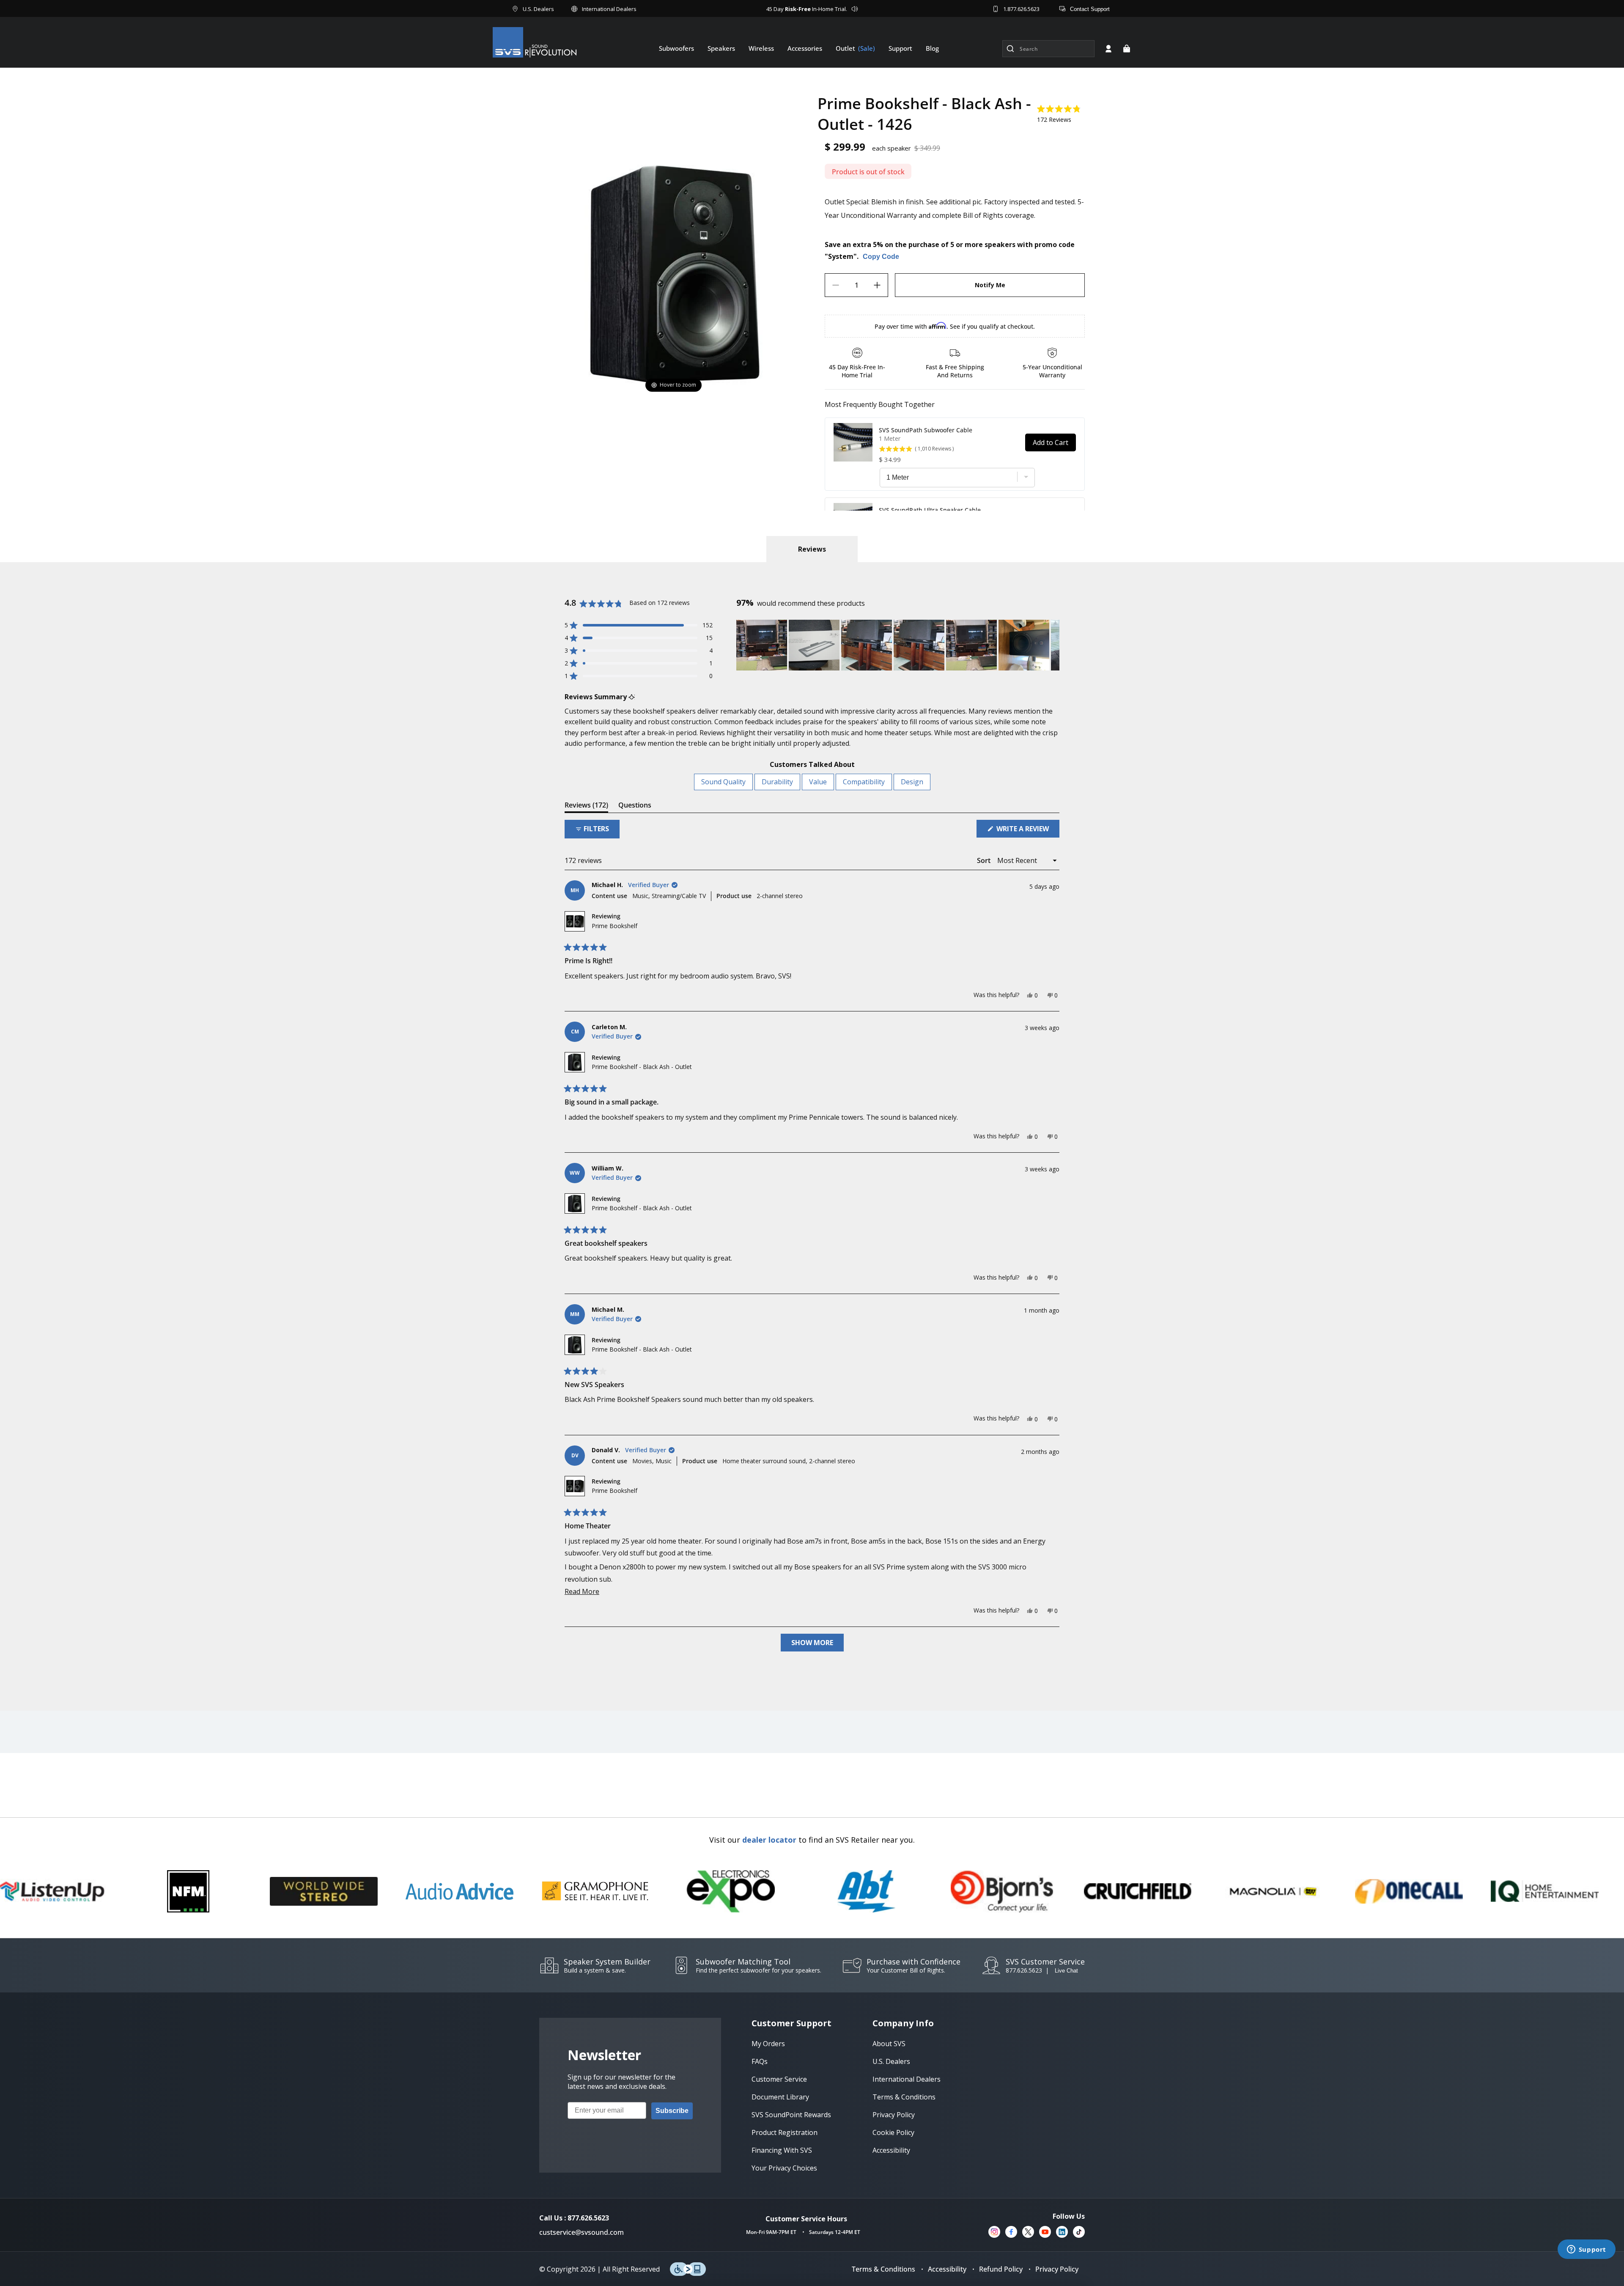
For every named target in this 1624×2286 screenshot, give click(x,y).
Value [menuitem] (818, 782)
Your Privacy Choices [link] (784, 2168)
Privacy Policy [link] (894, 2115)
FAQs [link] (760, 2061)
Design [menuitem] (912, 782)
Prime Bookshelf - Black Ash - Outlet (642, 1067)
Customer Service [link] (779, 2079)
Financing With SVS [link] (782, 2150)
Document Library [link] (780, 2097)
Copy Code (881, 257)
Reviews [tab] (586, 806)
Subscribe (672, 2111)
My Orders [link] (768, 2044)
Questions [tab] (635, 806)
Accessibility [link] (891, 2150)
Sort (985, 860)
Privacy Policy (1057, 2269)
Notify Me (990, 285)
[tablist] (812, 549)
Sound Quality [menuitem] (723, 782)
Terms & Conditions (883, 2269)
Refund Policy (1001, 2269)
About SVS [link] (889, 2044)
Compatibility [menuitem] (864, 782)
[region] (898, 645)
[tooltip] (632, 697)
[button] (1127, 49)
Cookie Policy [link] (893, 2132)
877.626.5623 (1024, 1970)
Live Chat (1066, 1971)
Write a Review (1027, 831)
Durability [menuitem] (777, 782)
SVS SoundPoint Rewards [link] (791, 2115)
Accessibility (947, 2269)
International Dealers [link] (907, 2079)
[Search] (1010, 49)
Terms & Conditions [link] (904, 2097)
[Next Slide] (1053, 645)
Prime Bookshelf (614, 926)
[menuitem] (676, 48)
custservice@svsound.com (582, 2232)
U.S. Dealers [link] (891, 2061)
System (841, 256)
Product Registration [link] (785, 2132)
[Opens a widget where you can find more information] (1586, 2250)
